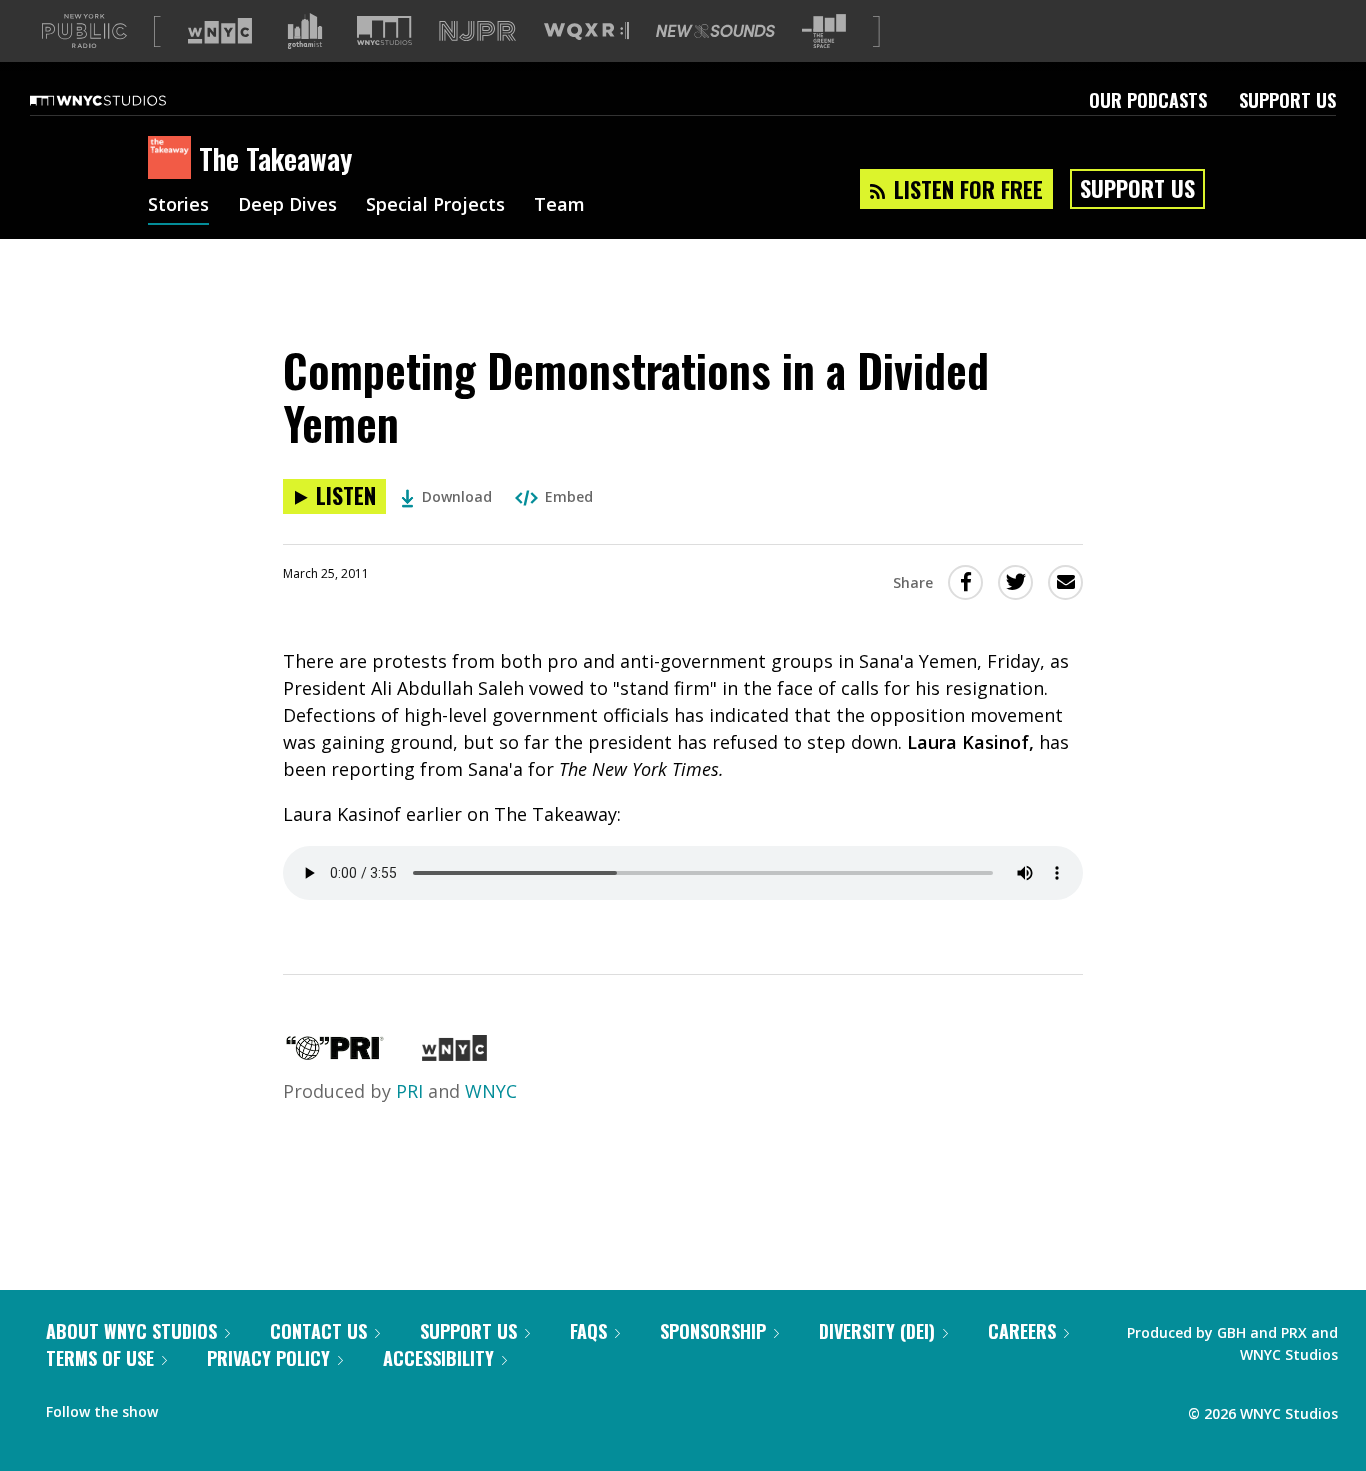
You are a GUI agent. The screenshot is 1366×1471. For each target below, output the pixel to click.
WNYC (491, 1091)
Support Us (1287, 100)
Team (559, 206)
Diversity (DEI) (877, 1331)
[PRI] (335, 1054)
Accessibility (438, 1358)
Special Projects (435, 206)
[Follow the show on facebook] (187, 1407)
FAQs (588, 1331)
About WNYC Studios (131, 1331)
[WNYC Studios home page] (123, 100)
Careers (1022, 1331)
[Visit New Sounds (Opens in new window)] (715, 31)
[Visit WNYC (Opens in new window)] (220, 31)
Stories (178, 206)
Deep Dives (287, 206)
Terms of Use (100, 1358)
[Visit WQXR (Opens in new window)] (586, 31)
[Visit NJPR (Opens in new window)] (477, 31)
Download (457, 496)
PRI (409, 1091)
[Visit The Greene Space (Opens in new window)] (824, 31)
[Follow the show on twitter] (226, 1407)
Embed (569, 496)
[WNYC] (454, 1054)
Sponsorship (713, 1331)
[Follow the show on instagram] (264, 1407)
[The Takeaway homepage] (173, 159)
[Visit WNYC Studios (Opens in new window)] (384, 30)
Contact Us (318, 1331)
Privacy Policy (268, 1358)
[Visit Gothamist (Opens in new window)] (305, 31)
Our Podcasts (1148, 100)
